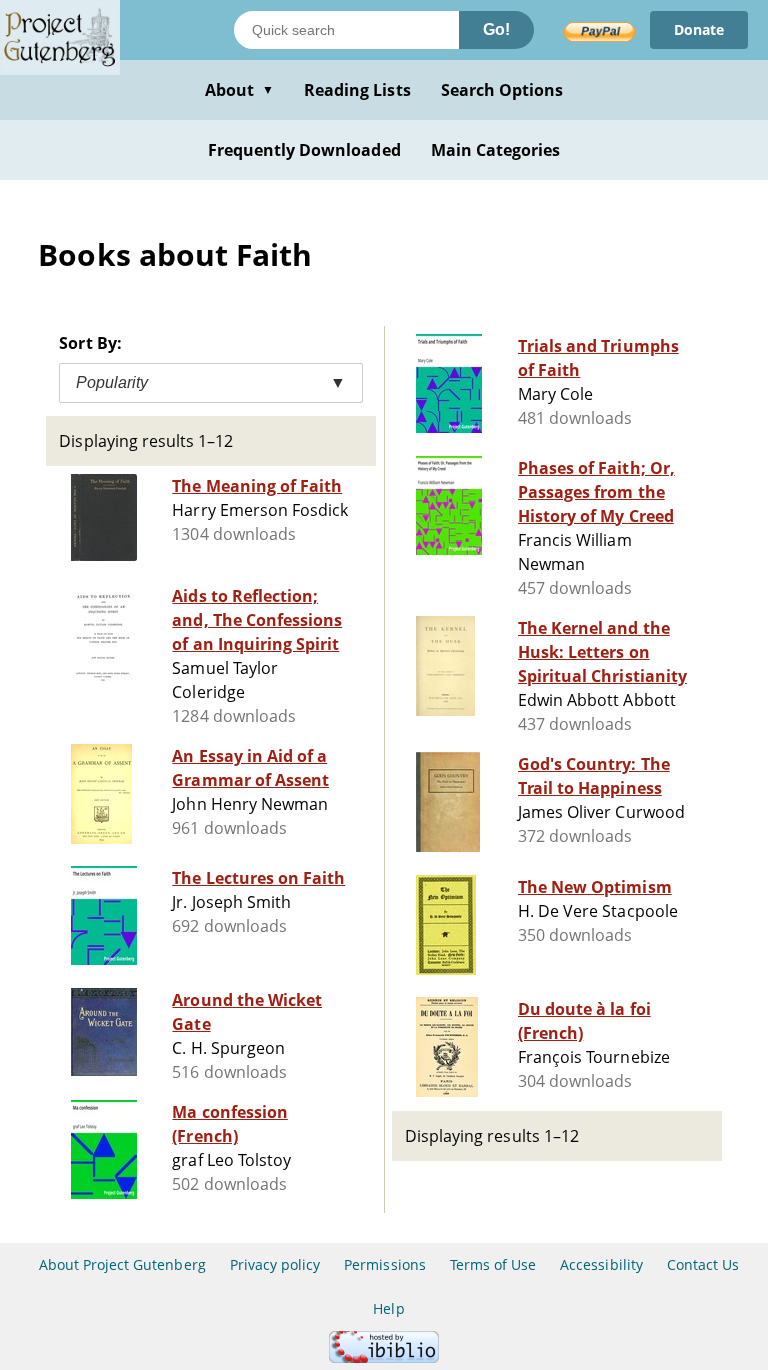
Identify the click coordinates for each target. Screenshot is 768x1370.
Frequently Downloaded (304, 150)
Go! (496, 29)
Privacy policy (275, 1264)
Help (388, 1308)
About (239, 90)
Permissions (384, 1264)
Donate (699, 29)
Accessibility (601, 1264)
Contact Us (703, 1264)
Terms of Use (493, 1264)
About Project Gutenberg (122, 1264)
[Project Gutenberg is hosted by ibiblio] (384, 1357)
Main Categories (496, 150)
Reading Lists (357, 90)
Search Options (502, 90)
